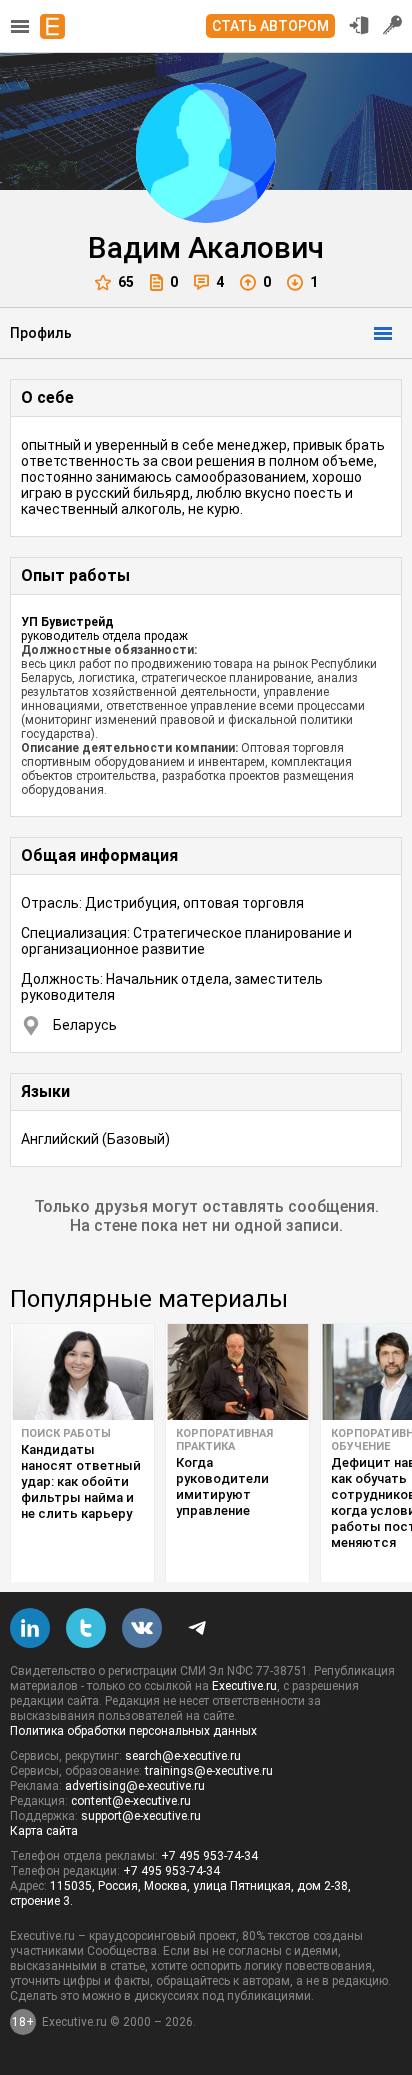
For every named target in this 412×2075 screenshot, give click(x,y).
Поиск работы (66, 1433)
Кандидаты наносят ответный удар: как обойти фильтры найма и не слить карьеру (81, 1481)
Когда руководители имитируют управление (222, 1486)
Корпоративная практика (224, 1440)
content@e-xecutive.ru (131, 1801)
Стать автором (270, 26)
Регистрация (393, 25)
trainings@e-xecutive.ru (209, 1771)
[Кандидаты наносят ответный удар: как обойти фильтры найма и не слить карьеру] (82, 1372)
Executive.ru (244, 1686)
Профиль (41, 333)
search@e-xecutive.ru (183, 1756)
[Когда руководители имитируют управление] (237, 1372)
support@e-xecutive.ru (141, 1816)
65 (126, 282)
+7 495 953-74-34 (209, 1856)
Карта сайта (44, 1831)
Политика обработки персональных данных (133, 1731)
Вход (359, 25)
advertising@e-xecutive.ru (135, 1786)
